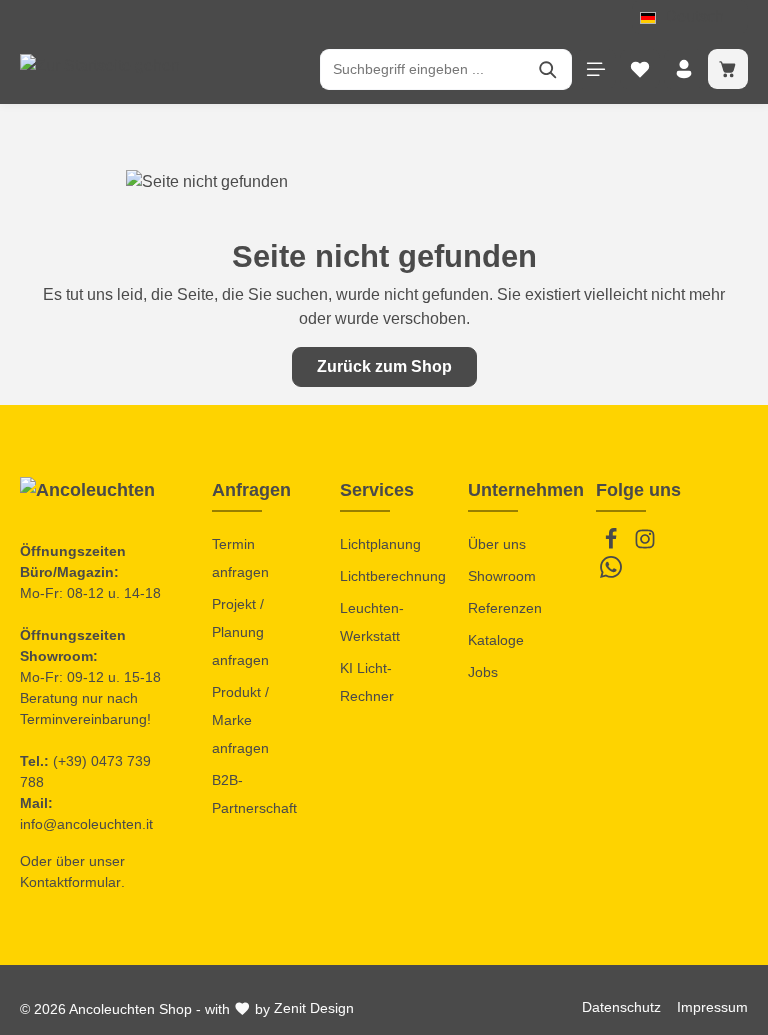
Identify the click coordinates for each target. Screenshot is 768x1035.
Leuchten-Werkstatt (372, 622)
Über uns (497, 544)
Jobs (483, 672)
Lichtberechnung (393, 576)
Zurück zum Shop (384, 366)
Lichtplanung (380, 544)
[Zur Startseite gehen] (100, 69)
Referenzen (505, 608)
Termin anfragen (240, 558)
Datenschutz (621, 1007)
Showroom (502, 576)
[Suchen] (548, 69)
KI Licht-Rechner (367, 682)
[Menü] (596, 69)
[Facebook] (613, 545)
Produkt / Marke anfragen (240, 720)
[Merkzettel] (640, 69)
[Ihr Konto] (684, 69)
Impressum (712, 1007)
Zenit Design (314, 1008)
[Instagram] (645, 545)
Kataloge (496, 640)
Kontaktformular (70, 882)
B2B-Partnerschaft (254, 794)
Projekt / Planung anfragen (240, 632)
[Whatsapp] (611, 573)
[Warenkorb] (728, 69)
